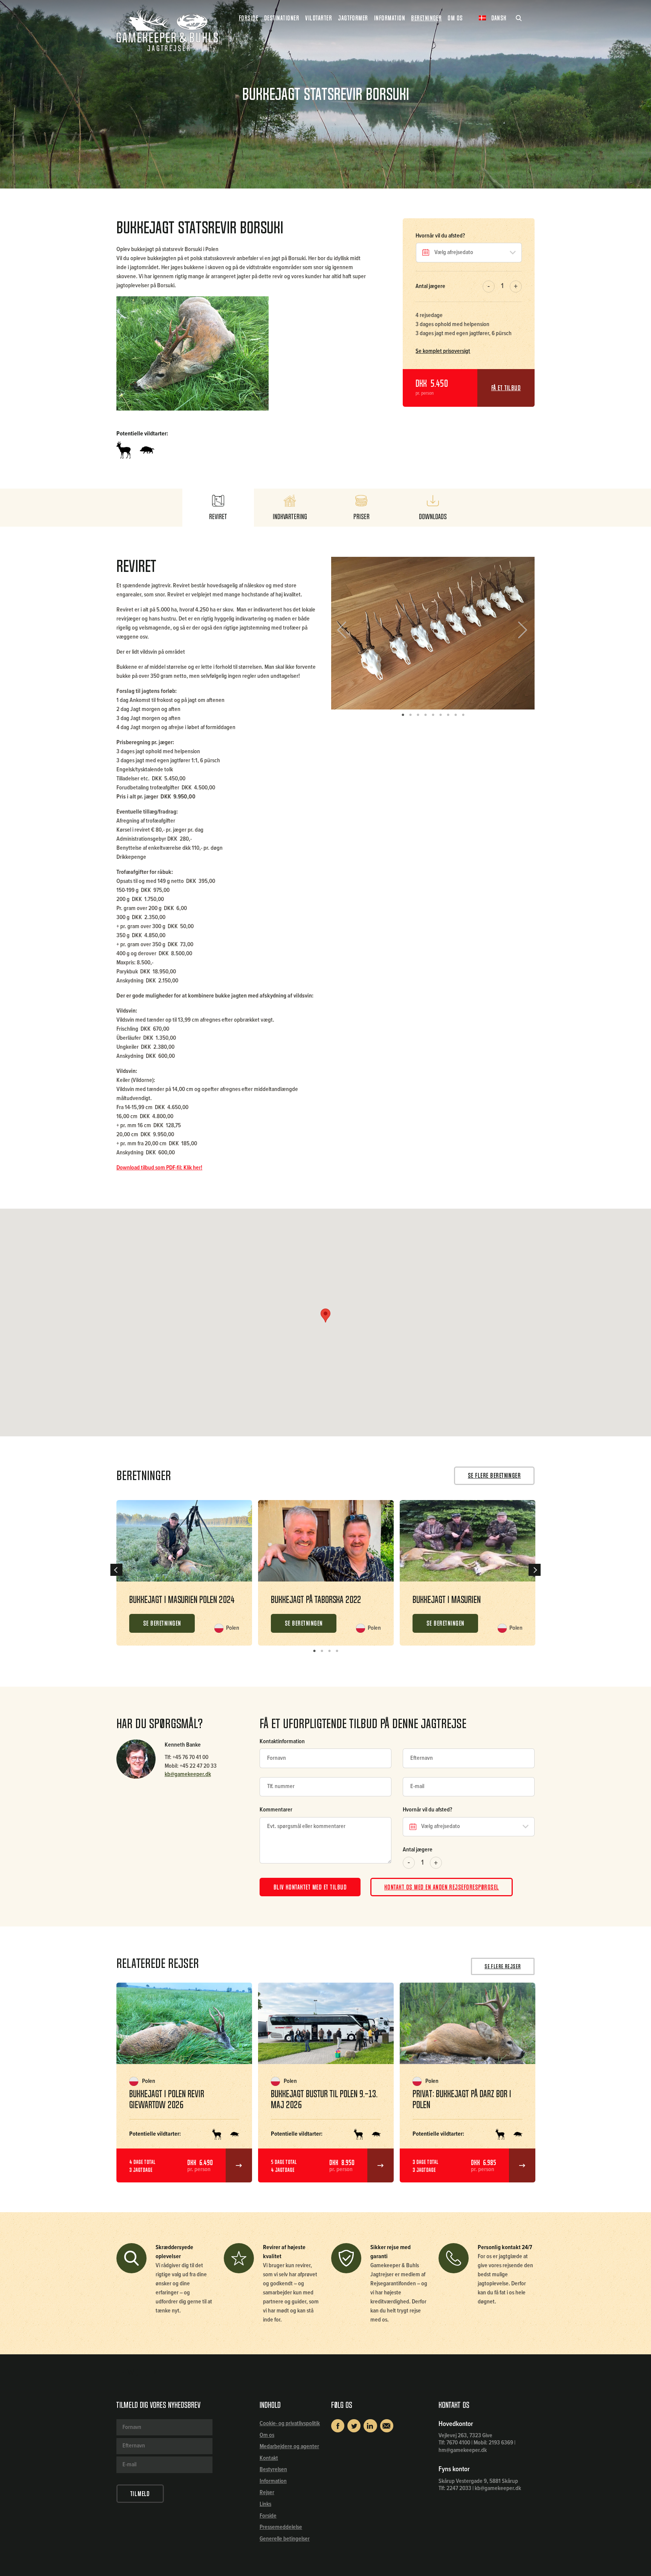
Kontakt (269, 2458)
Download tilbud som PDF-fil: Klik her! (159, 1168)
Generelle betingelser (285, 2539)
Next (520, 633)
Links (265, 2504)
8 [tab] (455, 715)
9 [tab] (463, 715)
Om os (267, 2435)
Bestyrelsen (273, 2469)
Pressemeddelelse (281, 2527)
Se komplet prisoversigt (443, 351)
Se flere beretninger (494, 1476)
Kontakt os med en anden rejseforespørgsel (442, 1887)
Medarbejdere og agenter (289, 2447)
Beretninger (426, 18)
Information (273, 2481)
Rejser (267, 2492)
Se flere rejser (503, 1966)
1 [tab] (403, 715)
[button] (516, 287)
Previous (347, 633)
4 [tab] (425, 715)
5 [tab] (433, 715)
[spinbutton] (502, 287)
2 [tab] (410, 715)
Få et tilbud (506, 388)
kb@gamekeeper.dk (188, 1775)
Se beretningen (162, 1623)
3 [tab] (418, 715)
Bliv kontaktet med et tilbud (310, 1887)
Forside (248, 18)
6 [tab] (440, 715)
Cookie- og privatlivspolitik (290, 2424)
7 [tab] (448, 715)
